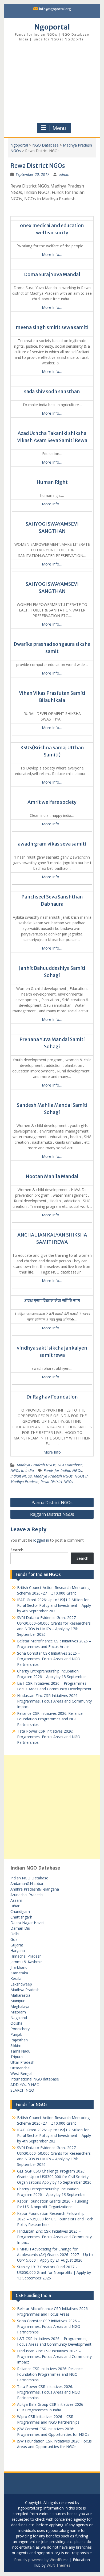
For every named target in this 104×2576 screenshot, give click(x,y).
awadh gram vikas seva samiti (52, 844)
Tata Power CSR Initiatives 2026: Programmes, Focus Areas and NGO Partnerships (49, 1737)
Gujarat (17, 1945)
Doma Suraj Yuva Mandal (52, 274)
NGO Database (45, 145)
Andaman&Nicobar (27, 1884)
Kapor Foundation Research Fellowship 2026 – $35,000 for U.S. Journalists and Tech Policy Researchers (55, 2219)
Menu (59, 128)
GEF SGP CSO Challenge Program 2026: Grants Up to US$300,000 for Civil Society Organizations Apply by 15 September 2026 (54, 2177)
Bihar (15, 1906)
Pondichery (20, 2029)
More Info (52, 1452)
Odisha (16, 2023)
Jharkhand (19, 1967)
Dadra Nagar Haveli (27, 1923)
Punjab (16, 2034)
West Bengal (21, 2073)
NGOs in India (22, 1470)
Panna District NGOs (52, 1503)
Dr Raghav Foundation (52, 1397)
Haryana (18, 1951)
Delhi (15, 1934)
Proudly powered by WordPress (41, 2560)
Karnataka (19, 1973)
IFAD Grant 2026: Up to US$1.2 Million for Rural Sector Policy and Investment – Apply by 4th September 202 (54, 1605)
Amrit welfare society (52, 802)
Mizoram (18, 2012)
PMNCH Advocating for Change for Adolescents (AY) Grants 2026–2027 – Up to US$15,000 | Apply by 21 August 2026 (55, 2255)
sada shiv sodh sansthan (52, 391)
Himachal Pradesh (26, 1956)
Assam (16, 1900)
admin (64, 174)
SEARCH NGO (22, 2090)
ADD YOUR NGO (25, 2085)
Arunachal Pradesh (27, 1895)
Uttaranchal (20, 2068)
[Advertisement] (52, 83)
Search (17, 1550)
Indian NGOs (21, 1476)
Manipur (17, 2001)
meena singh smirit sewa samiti (52, 327)
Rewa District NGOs (57, 1482)
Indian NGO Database (29, 1878)
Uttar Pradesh (22, 2062)
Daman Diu (20, 1928)
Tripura (17, 2057)
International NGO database (35, 2079)
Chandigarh (20, 1911)
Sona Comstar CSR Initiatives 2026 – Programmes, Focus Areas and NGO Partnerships (49, 1659)
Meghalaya (20, 2006)
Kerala (16, 1978)
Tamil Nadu (20, 2051)
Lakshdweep (21, 1984)
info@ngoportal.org (55, 9)
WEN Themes (59, 2565)
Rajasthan (19, 2040)
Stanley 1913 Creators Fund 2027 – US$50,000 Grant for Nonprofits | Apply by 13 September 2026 (54, 2272)
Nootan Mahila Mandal (52, 1176)
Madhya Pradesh (25, 1990)
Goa (14, 1939)
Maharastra (20, 1995)
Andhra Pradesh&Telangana (35, 1889)
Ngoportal (52, 27)
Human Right (52, 482)
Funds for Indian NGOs (63, 1470)
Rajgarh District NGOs (52, 1514)
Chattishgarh (21, 1917)
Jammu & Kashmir (26, 1962)
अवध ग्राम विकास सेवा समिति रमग (52, 1301)
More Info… (52, 254)
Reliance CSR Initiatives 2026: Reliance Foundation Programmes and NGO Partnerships (50, 1719)
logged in (41, 1540)
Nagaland (19, 2018)
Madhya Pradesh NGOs (36, 1465)
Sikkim (16, 2046)
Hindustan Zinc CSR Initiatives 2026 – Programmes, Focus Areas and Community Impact (54, 1701)
